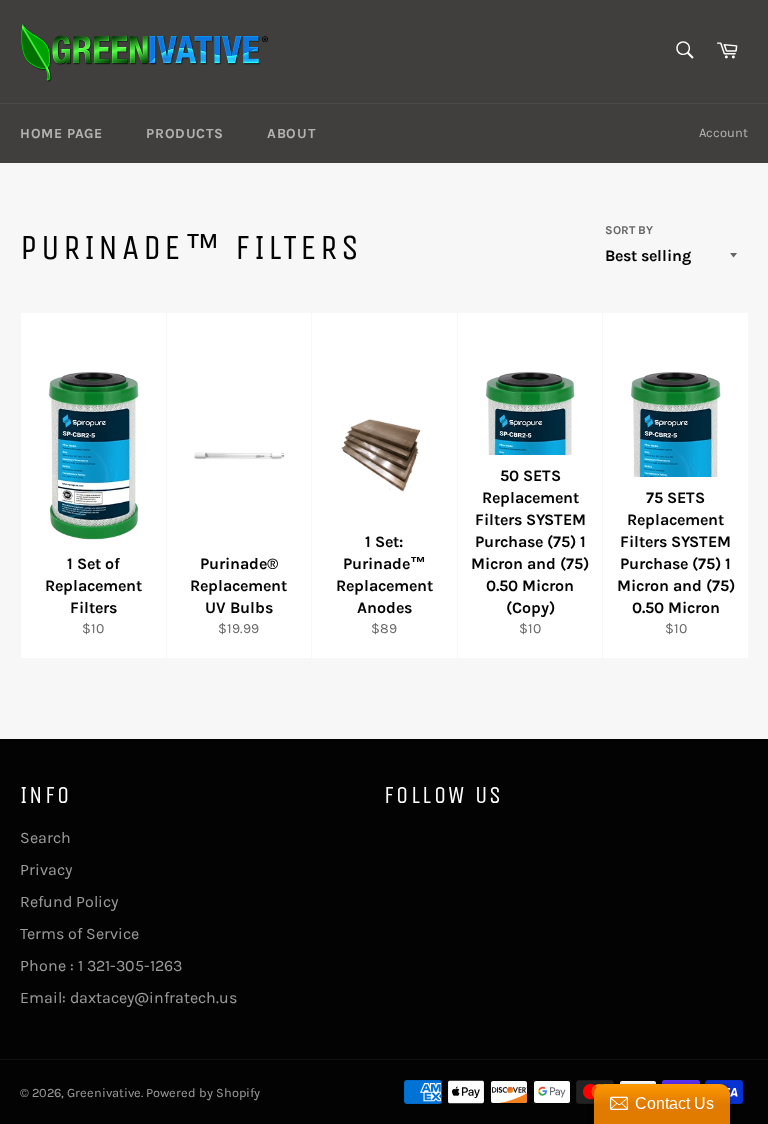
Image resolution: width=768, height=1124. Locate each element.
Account (723, 132)
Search (45, 837)
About (291, 133)
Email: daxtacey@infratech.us (128, 997)
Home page (61, 133)
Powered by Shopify (203, 1092)
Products (184, 133)
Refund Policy (69, 901)
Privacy (46, 869)
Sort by (629, 230)
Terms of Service (79, 933)
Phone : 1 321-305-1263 (101, 965)
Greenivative (104, 1092)
